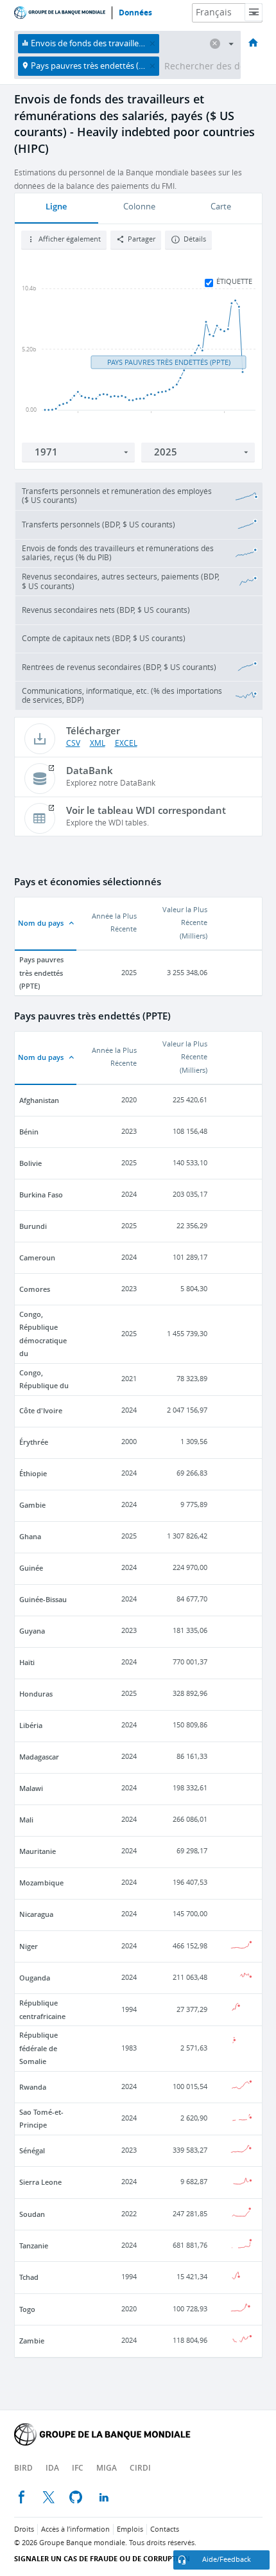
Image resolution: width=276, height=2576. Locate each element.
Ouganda (35, 1978)
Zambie (32, 2341)
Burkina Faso (41, 1195)
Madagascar (39, 1757)
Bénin (29, 1132)
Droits (24, 2529)
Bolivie (30, 1163)
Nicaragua (36, 1914)
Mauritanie (38, 1851)
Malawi (31, 1788)
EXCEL (126, 743)
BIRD (23, 2468)
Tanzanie (34, 2245)
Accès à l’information (75, 2529)
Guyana (32, 1631)
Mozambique (41, 1883)
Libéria (31, 1725)
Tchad (29, 2277)
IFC (78, 2468)
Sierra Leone (40, 2182)
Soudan (32, 2214)
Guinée (31, 1568)
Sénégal (32, 2150)
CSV (73, 743)
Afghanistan (39, 1100)
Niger (29, 1946)
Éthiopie (33, 1473)
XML (98, 743)
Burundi (33, 1226)
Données (135, 13)
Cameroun (37, 1257)
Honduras (36, 1694)
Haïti (27, 1662)
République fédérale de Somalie (39, 2048)
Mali (26, 1820)
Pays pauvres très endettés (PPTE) (41, 973)
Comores (35, 1289)
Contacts (165, 2529)
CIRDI (140, 2468)
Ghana (30, 1536)
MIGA (107, 2468)
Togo (27, 2309)
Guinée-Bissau (43, 1599)
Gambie (32, 1505)
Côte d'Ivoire (41, 1410)
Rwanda (33, 2087)
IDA (52, 2468)
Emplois (130, 2529)
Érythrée (34, 1442)
